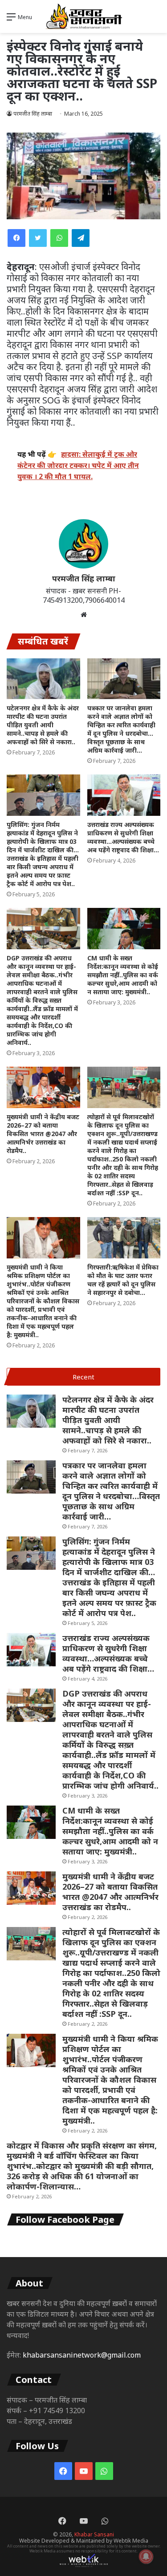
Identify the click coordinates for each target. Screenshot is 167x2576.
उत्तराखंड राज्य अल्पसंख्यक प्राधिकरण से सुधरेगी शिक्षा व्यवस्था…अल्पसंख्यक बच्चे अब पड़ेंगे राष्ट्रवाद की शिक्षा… (123, 837)
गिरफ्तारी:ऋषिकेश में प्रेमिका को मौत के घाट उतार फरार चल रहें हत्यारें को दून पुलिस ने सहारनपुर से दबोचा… (123, 1280)
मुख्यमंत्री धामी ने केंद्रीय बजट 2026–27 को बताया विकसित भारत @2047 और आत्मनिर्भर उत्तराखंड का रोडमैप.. (43, 1134)
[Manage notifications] (146, 2556)
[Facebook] (16, 238)
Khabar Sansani (94, 2534)
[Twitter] (38, 238)
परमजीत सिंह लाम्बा (33, 114)
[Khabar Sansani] (84, 16)
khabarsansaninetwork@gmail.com (82, 2355)
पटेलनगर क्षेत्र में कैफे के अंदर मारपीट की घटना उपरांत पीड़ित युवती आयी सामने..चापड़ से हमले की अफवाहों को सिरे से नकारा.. (43, 725)
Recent (83, 1377)
